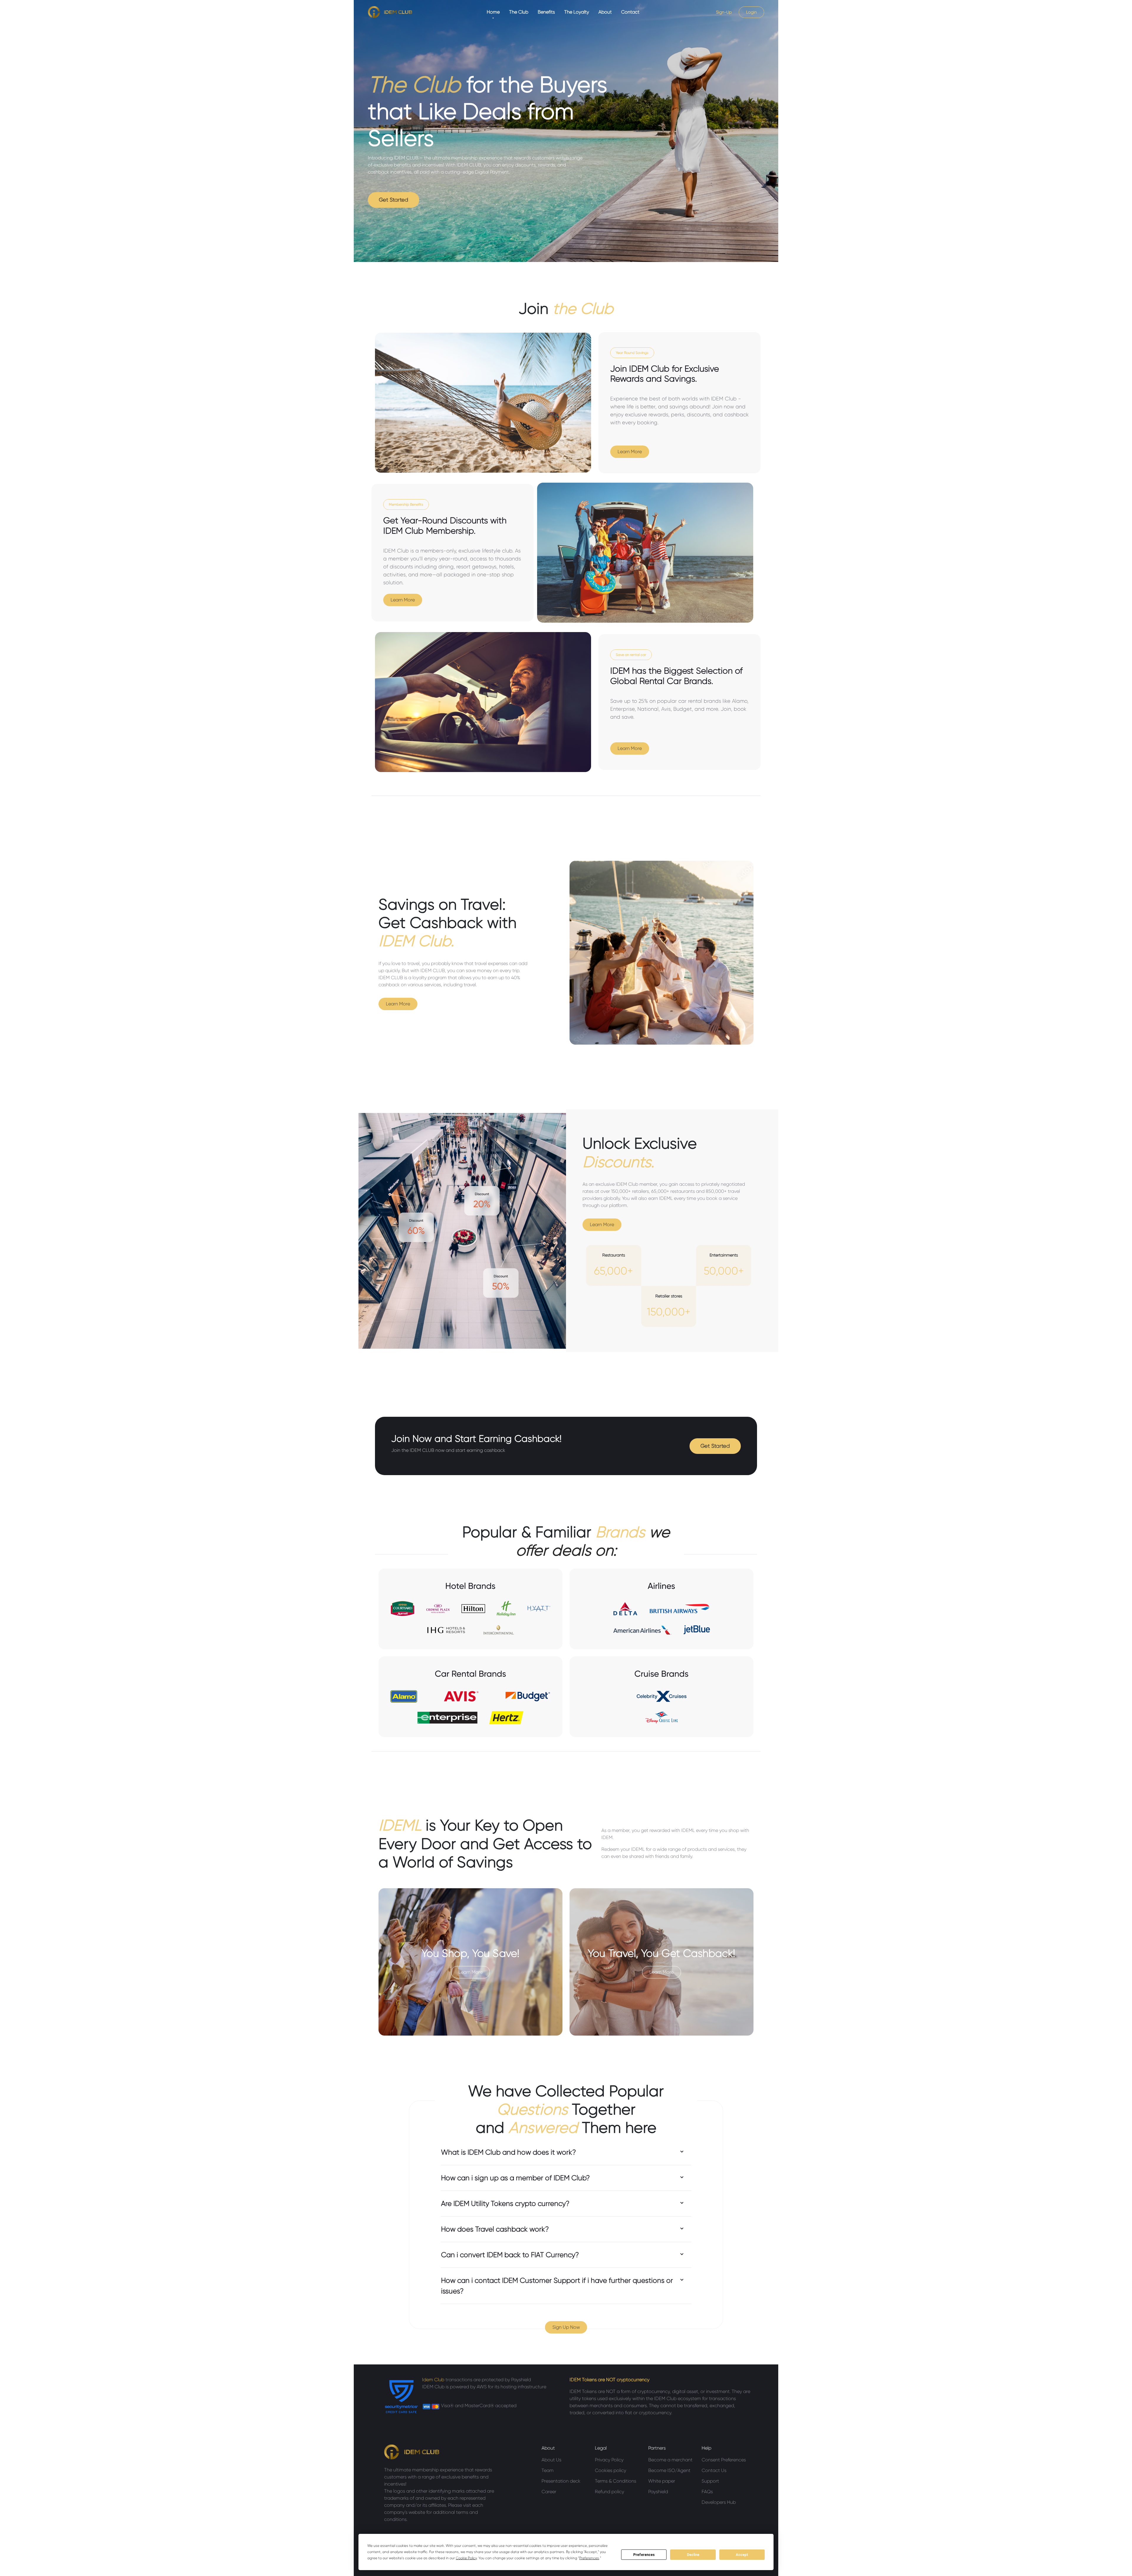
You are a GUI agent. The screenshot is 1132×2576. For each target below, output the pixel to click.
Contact (630, 12)
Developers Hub (719, 2502)
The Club (519, 12)
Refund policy (609, 2492)
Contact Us (714, 2470)
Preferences (644, 2555)
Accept (742, 2555)
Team (548, 2470)
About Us (551, 2460)
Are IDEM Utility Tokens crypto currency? (505, 2204)
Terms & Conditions (616, 2481)
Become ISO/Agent (669, 2470)
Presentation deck (561, 2481)
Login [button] (751, 12)
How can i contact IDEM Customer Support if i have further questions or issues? (557, 2286)
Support (710, 2481)
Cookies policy (611, 2470)
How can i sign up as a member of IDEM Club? (515, 2178)
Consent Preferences (724, 2460)
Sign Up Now (566, 2327)
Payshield (658, 2492)
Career (549, 2492)
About (605, 12)
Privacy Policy (609, 2460)
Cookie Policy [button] (466, 2558)
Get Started (394, 200)
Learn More (630, 452)
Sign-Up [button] (724, 12)
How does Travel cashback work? (495, 2229)
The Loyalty (577, 12)
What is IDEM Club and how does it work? (509, 2152)
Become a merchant (670, 2460)
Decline (693, 2555)
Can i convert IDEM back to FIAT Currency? (510, 2255)
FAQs (707, 2492)
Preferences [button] (589, 2558)
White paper (662, 2481)
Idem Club (434, 2380)
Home (493, 12)
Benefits (546, 12)
